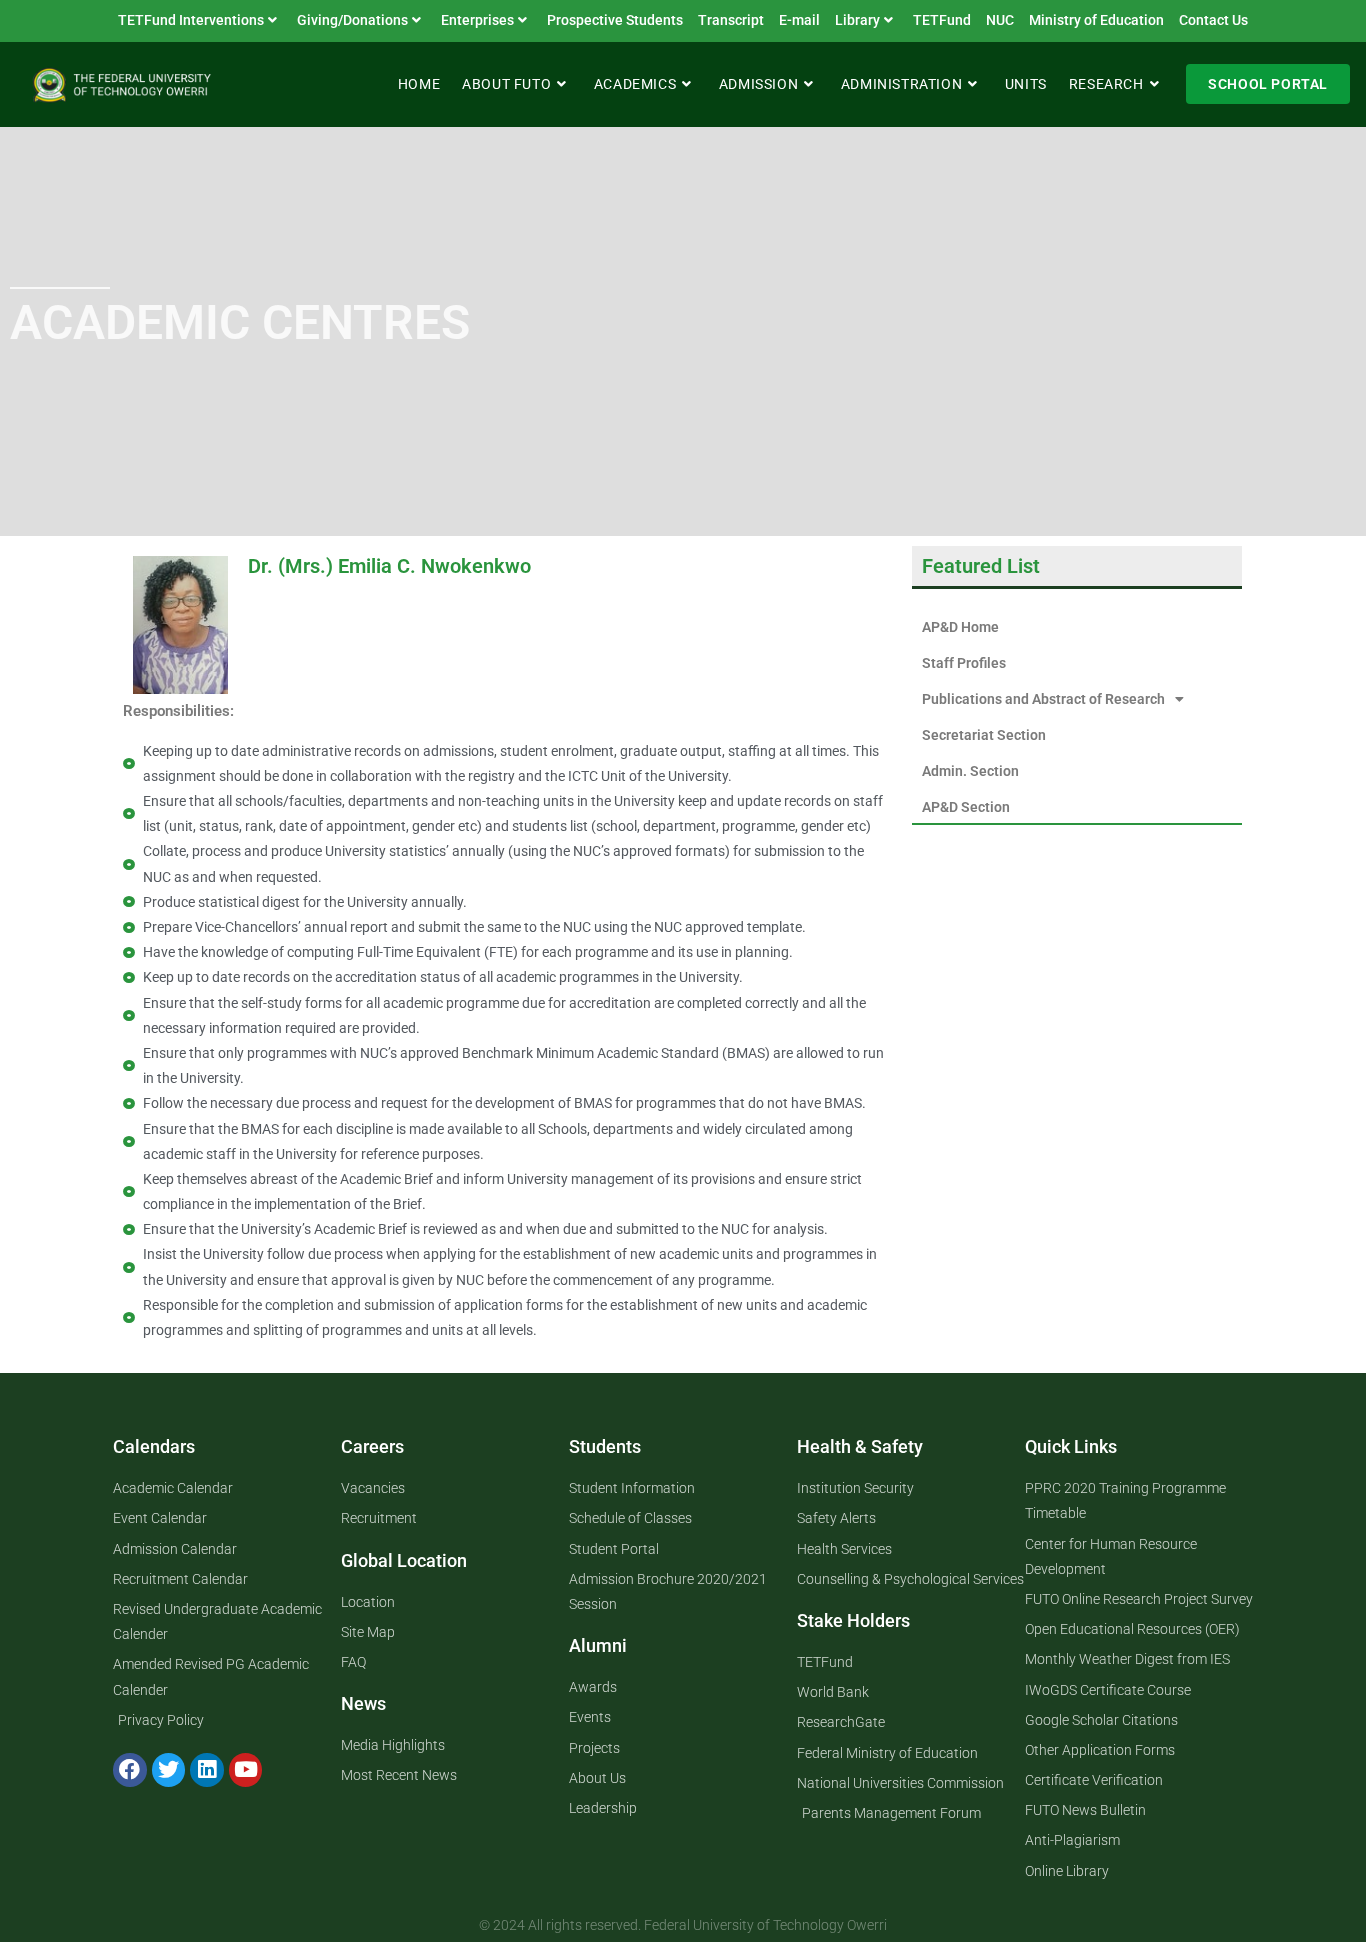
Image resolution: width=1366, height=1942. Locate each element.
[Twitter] (169, 1770)
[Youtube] (246, 1770)
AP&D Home (960, 627)
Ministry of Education (1096, 20)
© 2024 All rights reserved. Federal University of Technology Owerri (683, 1925)
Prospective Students (615, 20)
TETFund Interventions (191, 20)
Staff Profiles (964, 663)
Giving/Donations (352, 20)
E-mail (799, 20)
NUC (1000, 20)
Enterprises (477, 20)
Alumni (598, 1645)
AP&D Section (966, 807)
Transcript (731, 20)
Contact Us (1213, 20)
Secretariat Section (984, 735)
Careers (372, 1446)
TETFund (942, 20)
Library (857, 20)
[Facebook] (130, 1770)
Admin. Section (970, 771)
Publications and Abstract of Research (1043, 699)
